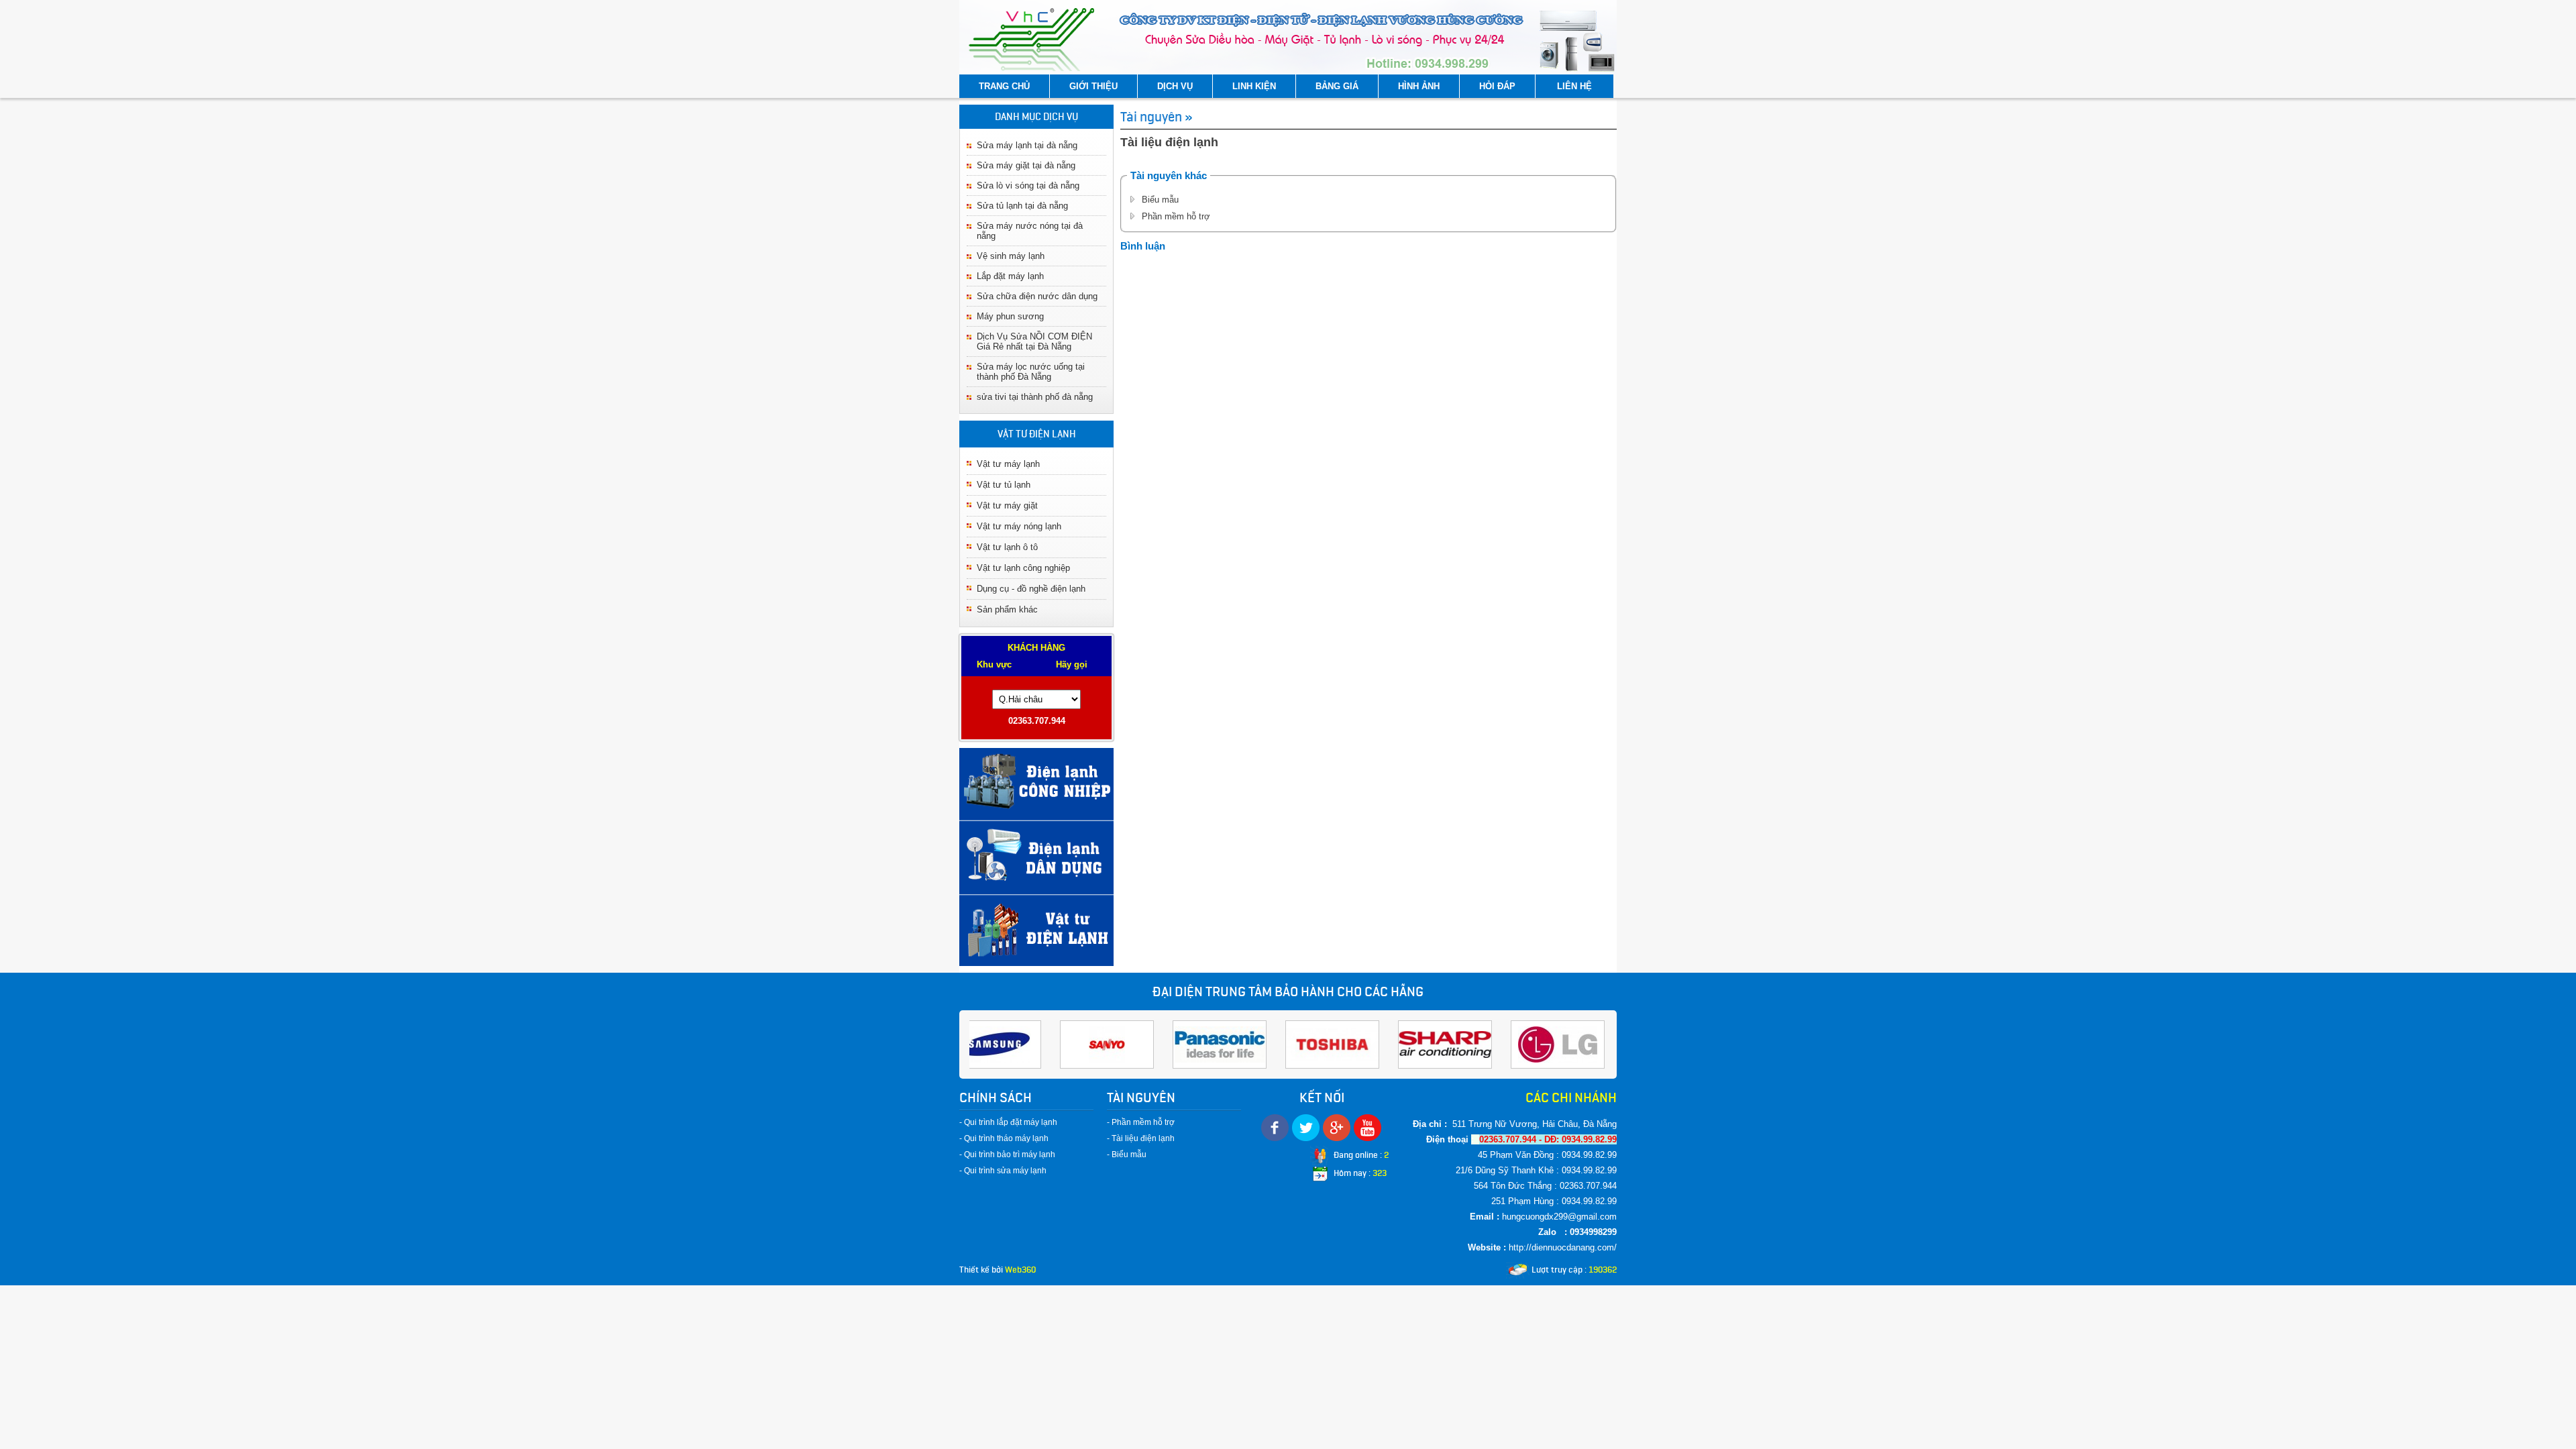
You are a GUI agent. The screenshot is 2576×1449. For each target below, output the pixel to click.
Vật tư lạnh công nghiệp (1023, 568)
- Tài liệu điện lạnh (1141, 1138)
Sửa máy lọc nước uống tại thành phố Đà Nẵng (1031, 372)
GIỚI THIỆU (1093, 86)
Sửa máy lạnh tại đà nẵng (1027, 145)
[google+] (1337, 1128)
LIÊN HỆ (1574, 86)
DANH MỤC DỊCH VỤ (1036, 117)
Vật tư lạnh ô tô (1007, 547)
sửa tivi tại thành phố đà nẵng (1035, 397)
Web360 (1020, 1270)
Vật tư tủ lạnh (1004, 485)
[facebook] (1275, 1128)
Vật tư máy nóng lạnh (1019, 526)
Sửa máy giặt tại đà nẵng (1026, 165)
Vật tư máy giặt (1007, 505)
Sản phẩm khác (1007, 609)
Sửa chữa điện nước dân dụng (1037, 296)
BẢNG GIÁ (1337, 86)
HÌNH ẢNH (1419, 86)
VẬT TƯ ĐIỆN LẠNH (1037, 434)
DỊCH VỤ (1175, 86)
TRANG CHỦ (1004, 86)
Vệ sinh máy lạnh (1011, 256)
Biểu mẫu (1160, 200)
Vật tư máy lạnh (1008, 464)
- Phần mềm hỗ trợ (1141, 1122)
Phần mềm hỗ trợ (1176, 216)
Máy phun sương (1010, 316)
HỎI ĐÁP (1497, 86)
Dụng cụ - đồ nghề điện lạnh (1031, 589)
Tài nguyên (1151, 117)
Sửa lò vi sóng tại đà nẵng (1028, 185)
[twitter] (1306, 1128)
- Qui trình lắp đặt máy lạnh (1008, 1122)
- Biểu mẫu (1127, 1155)
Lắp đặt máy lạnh (1010, 276)
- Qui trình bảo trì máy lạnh (1007, 1155)
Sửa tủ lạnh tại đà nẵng (1022, 206)
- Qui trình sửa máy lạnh (1003, 1171)
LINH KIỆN (1254, 86)
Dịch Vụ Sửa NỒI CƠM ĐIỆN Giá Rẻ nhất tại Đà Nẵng (1034, 341)
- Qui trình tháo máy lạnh (1004, 1138)
